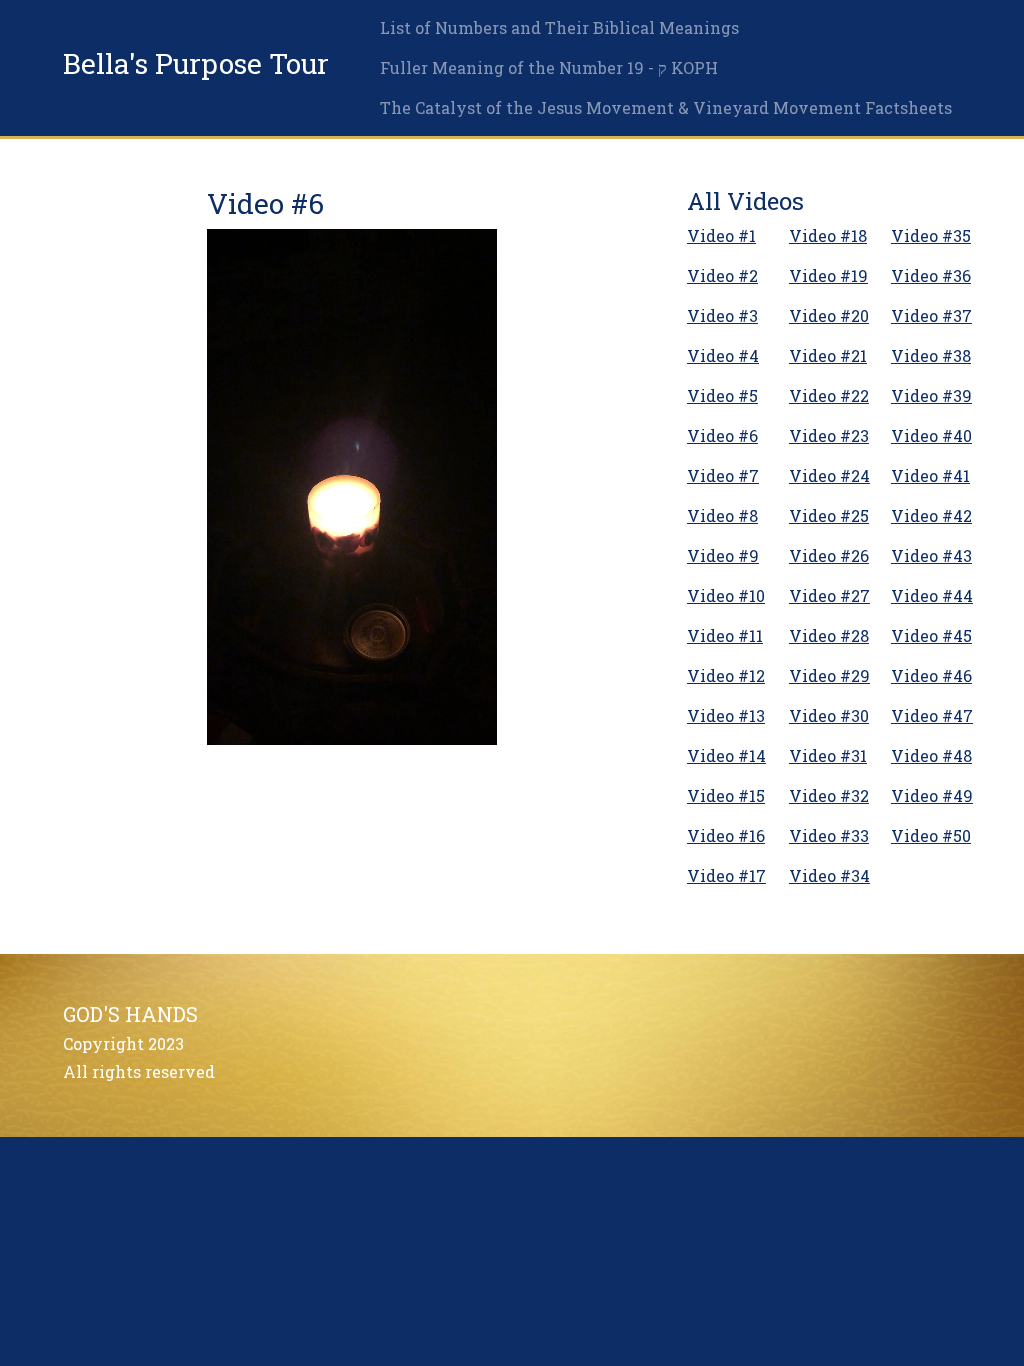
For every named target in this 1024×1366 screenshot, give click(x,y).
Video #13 (726, 715)
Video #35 (931, 235)
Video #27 (829, 595)
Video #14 (726, 755)
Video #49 (932, 795)
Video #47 (932, 715)
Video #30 (829, 715)
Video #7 (723, 475)
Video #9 (723, 555)
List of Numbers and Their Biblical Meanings (559, 27)
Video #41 (930, 475)
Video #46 (931, 675)
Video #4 (723, 355)
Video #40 (931, 435)
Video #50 (931, 835)
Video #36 (931, 275)
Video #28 (829, 635)
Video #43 (931, 555)
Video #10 (726, 595)
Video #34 (829, 875)
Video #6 (722, 435)
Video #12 (726, 675)
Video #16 (726, 835)
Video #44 (932, 595)
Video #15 (726, 795)
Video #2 (722, 275)
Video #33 (829, 835)
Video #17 (726, 875)
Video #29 (829, 675)
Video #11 (725, 635)
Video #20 (829, 315)
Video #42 (931, 515)
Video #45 (931, 635)
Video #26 (829, 555)
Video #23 (829, 435)
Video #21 (828, 355)
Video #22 (829, 395)
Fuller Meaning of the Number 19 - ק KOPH (549, 67)
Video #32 (829, 795)
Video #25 (829, 515)
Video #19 (828, 275)
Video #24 (829, 475)
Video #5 (722, 395)
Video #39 (931, 395)
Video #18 (828, 235)
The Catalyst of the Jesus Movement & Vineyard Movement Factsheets (666, 107)
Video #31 (828, 755)
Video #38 (931, 355)
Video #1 (721, 235)
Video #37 (931, 315)
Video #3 (722, 315)
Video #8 (722, 515)
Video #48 (931, 755)
